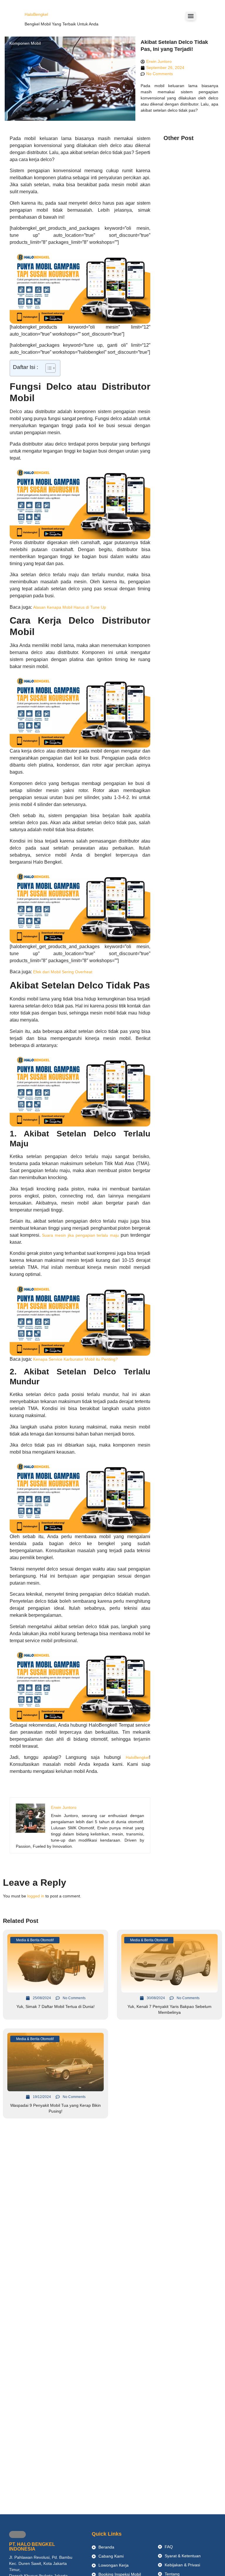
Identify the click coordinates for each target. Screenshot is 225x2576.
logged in (36, 1896)
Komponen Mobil (25, 43)
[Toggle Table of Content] (48, 368)
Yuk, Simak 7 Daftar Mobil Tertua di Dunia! (56, 2006)
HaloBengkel (36, 14)
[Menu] (191, 16)
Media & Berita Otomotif (35, 1940)
